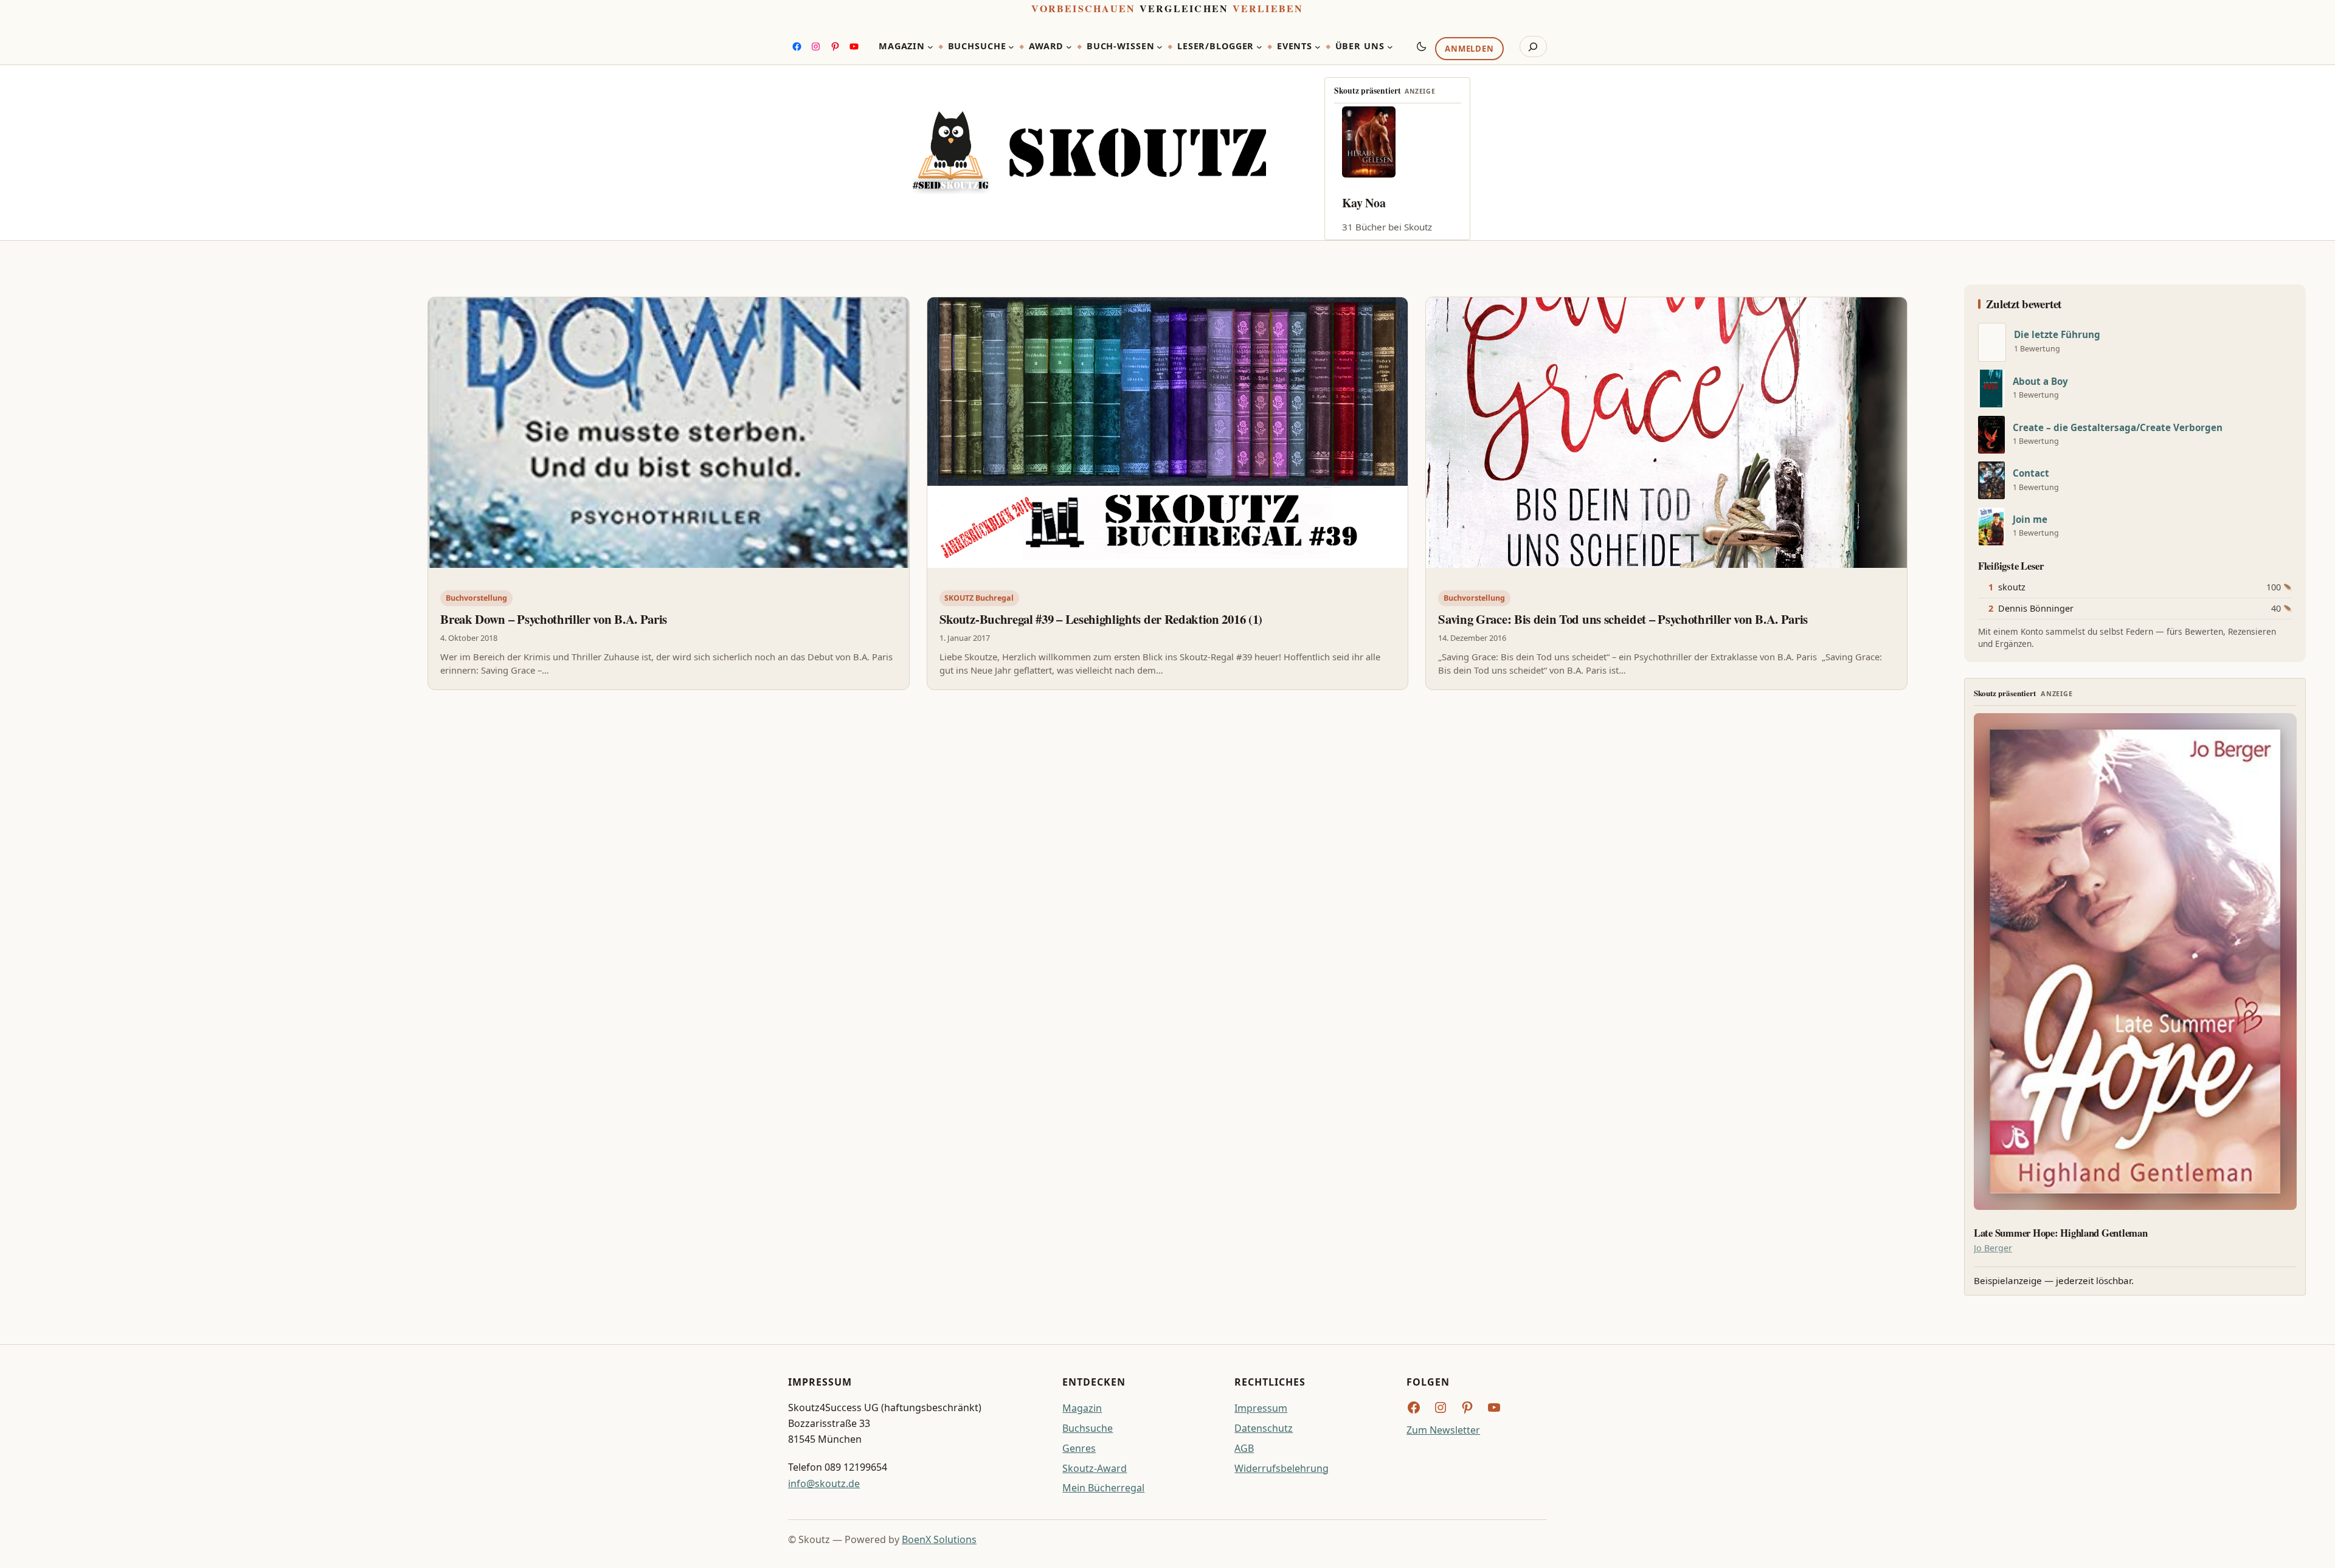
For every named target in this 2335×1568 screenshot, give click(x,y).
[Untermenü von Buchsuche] (1011, 47)
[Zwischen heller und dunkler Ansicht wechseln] (1422, 46)
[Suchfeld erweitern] (1533, 47)
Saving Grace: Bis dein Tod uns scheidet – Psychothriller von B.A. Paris (1623, 619)
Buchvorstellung (476, 598)
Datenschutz (1264, 1428)
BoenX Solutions (939, 1539)
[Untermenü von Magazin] (930, 47)
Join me (2030, 520)
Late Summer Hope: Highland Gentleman (2061, 1233)
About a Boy (2040, 382)
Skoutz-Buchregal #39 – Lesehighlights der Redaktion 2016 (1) (1101, 619)
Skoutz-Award (1095, 1468)
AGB (1244, 1448)
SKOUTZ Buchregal (979, 598)
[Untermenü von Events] (1318, 47)
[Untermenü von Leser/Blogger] (1259, 47)
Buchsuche (1088, 1428)
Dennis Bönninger (2036, 608)
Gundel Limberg (1385, 203)
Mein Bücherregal (1103, 1488)
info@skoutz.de (824, 1483)
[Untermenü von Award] (1069, 47)
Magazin (1082, 1408)
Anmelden (1469, 49)
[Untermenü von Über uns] (1390, 47)
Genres (1079, 1448)
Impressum (1261, 1408)
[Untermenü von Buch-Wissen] (1160, 47)
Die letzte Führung (2057, 335)
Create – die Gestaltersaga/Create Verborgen (2118, 428)
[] (1992, 342)
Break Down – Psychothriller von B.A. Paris (554, 619)
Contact (2031, 473)
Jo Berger (1993, 1248)
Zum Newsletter (1443, 1430)
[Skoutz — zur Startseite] (1089, 153)
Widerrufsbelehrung (1282, 1468)
